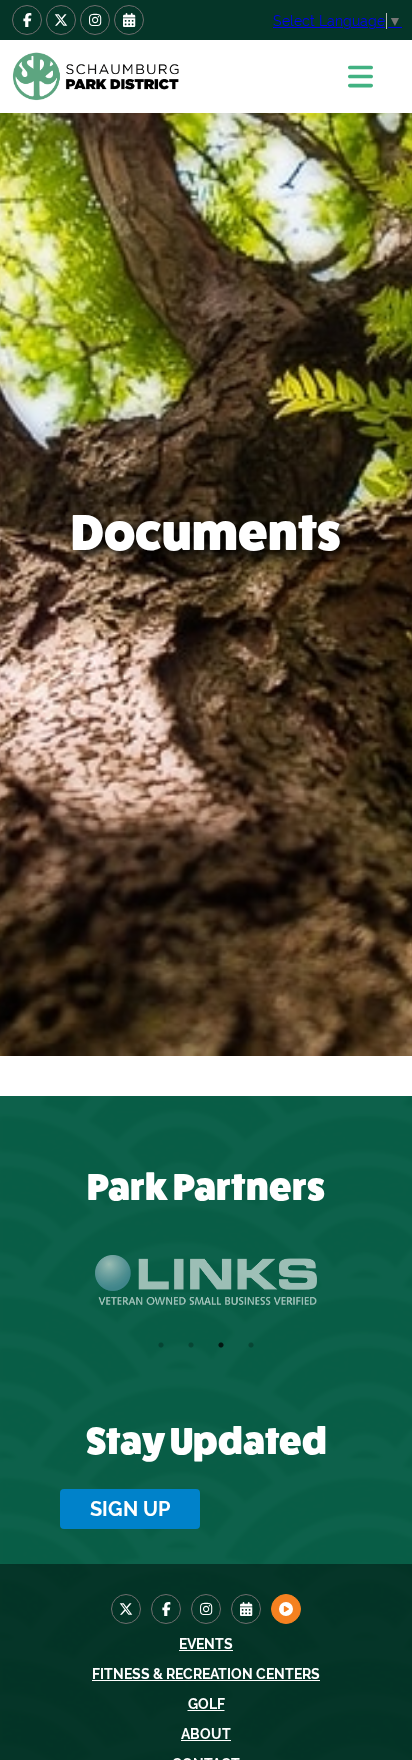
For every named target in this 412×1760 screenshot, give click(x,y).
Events (206, 1644)
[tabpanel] (206, 1280)
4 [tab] (251, 1345)
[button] (371, 76)
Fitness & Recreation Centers (206, 1674)
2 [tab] (191, 1345)
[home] (165, 76)
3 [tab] (221, 1345)
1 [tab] (161, 1345)
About (206, 1734)
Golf (206, 1704)
